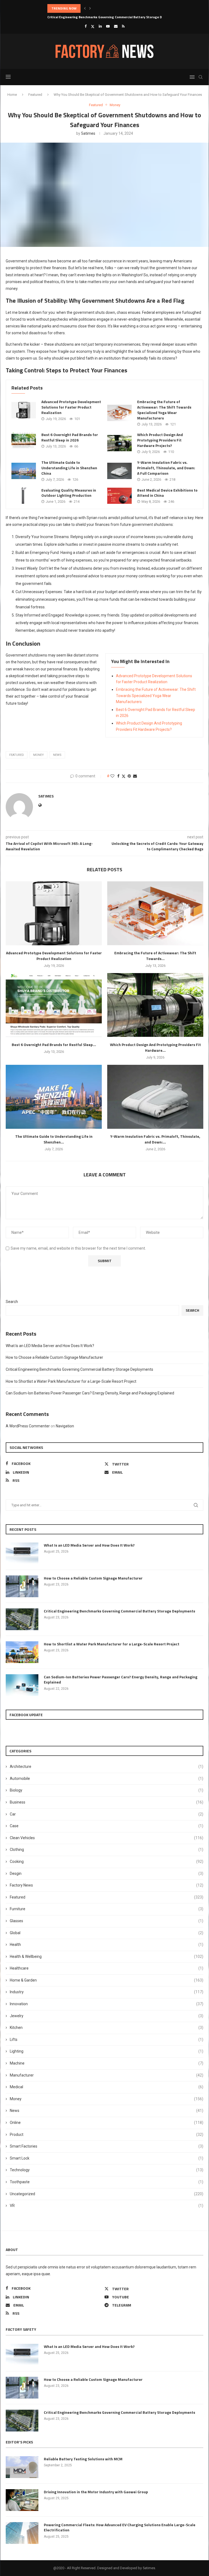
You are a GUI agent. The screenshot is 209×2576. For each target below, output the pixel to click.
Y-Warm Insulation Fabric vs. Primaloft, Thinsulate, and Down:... (155, 1139)
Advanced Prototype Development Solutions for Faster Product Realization (71, 407)
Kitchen (107, 2028)
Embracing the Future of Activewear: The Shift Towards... (155, 956)
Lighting (107, 2051)
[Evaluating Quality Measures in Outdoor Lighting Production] (24, 496)
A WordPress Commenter (28, 1426)
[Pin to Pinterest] (129, 776)
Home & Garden (107, 1980)
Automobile (107, 1778)
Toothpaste (107, 2182)
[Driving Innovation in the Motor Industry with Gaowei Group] (22, 2500)
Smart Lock (107, 2158)
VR (107, 2206)
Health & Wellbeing (107, 1956)
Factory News (107, 1885)
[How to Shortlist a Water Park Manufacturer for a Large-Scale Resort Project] (22, 1652)
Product (107, 2135)
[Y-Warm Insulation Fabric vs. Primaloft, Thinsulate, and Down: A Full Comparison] (119, 471)
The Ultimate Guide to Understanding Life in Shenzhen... (54, 1139)
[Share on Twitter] (124, 776)
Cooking (107, 1862)
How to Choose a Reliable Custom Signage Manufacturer (54, 1357)
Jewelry (107, 2016)
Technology (107, 2170)
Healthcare (107, 1968)
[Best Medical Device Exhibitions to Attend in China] (119, 496)
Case (107, 1826)
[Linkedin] (100, 26)
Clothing (107, 1850)
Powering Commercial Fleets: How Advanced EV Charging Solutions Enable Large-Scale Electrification (120, 2527)
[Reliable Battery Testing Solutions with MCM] (22, 2467)
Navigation (65, 1426)
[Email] (116, 26)
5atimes (88, 133)
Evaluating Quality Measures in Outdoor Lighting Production (69, 493)
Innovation (107, 2004)
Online (107, 2123)
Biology (107, 1790)
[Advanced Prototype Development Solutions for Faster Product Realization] (24, 410)
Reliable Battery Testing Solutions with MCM (83, 2459)
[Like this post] (112, 776)
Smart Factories (107, 2146)
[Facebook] (86, 26)
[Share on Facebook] (118, 776)
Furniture (107, 1909)
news (57, 755)
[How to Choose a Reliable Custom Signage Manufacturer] (22, 1586)
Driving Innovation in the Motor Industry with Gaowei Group (96, 2492)
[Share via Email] (135, 776)
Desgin (107, 1873)
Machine (107, 2063)
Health (107, 1945)
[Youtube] (108, 26)
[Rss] (123, 26)
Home (12, 95)
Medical (107, 2087)
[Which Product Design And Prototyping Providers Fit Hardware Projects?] (119, 443)
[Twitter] (93, 26)
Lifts (107, 2040)
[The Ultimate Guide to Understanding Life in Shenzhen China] (24, 471)
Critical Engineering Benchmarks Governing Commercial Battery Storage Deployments (114, 8)
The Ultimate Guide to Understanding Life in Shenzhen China (69, 468)
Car (107, 1814)
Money (39, 755)
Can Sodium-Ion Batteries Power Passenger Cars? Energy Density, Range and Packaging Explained (90, 1393)
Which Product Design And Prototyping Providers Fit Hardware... (155, 1047)
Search (12, 1302)
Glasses (107, 1921)
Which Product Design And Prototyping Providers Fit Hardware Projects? (160, 440)
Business (107, 1802)
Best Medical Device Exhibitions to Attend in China (167, 493)
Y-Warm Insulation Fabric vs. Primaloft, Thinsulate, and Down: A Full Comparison (166, 468)
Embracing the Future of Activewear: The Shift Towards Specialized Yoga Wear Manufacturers (164, 410)
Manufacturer (107, 2075)
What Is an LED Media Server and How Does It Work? (50, 1346)
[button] (85, 8)
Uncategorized (107, 2194)
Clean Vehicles (107, 1838)
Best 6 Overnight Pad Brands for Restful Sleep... (54, 1045)
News (107, 2111)
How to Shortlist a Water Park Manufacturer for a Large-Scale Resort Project (71, 1381)
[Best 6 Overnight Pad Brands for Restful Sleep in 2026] (24, 440)
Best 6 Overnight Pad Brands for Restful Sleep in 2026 (70, 437)
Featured (35, 95)
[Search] (201, 77)
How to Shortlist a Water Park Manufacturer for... (86, 17)
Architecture (107, 1767)
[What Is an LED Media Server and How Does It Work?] (22, 1553)
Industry (107, 1992)
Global (107, 1933)
